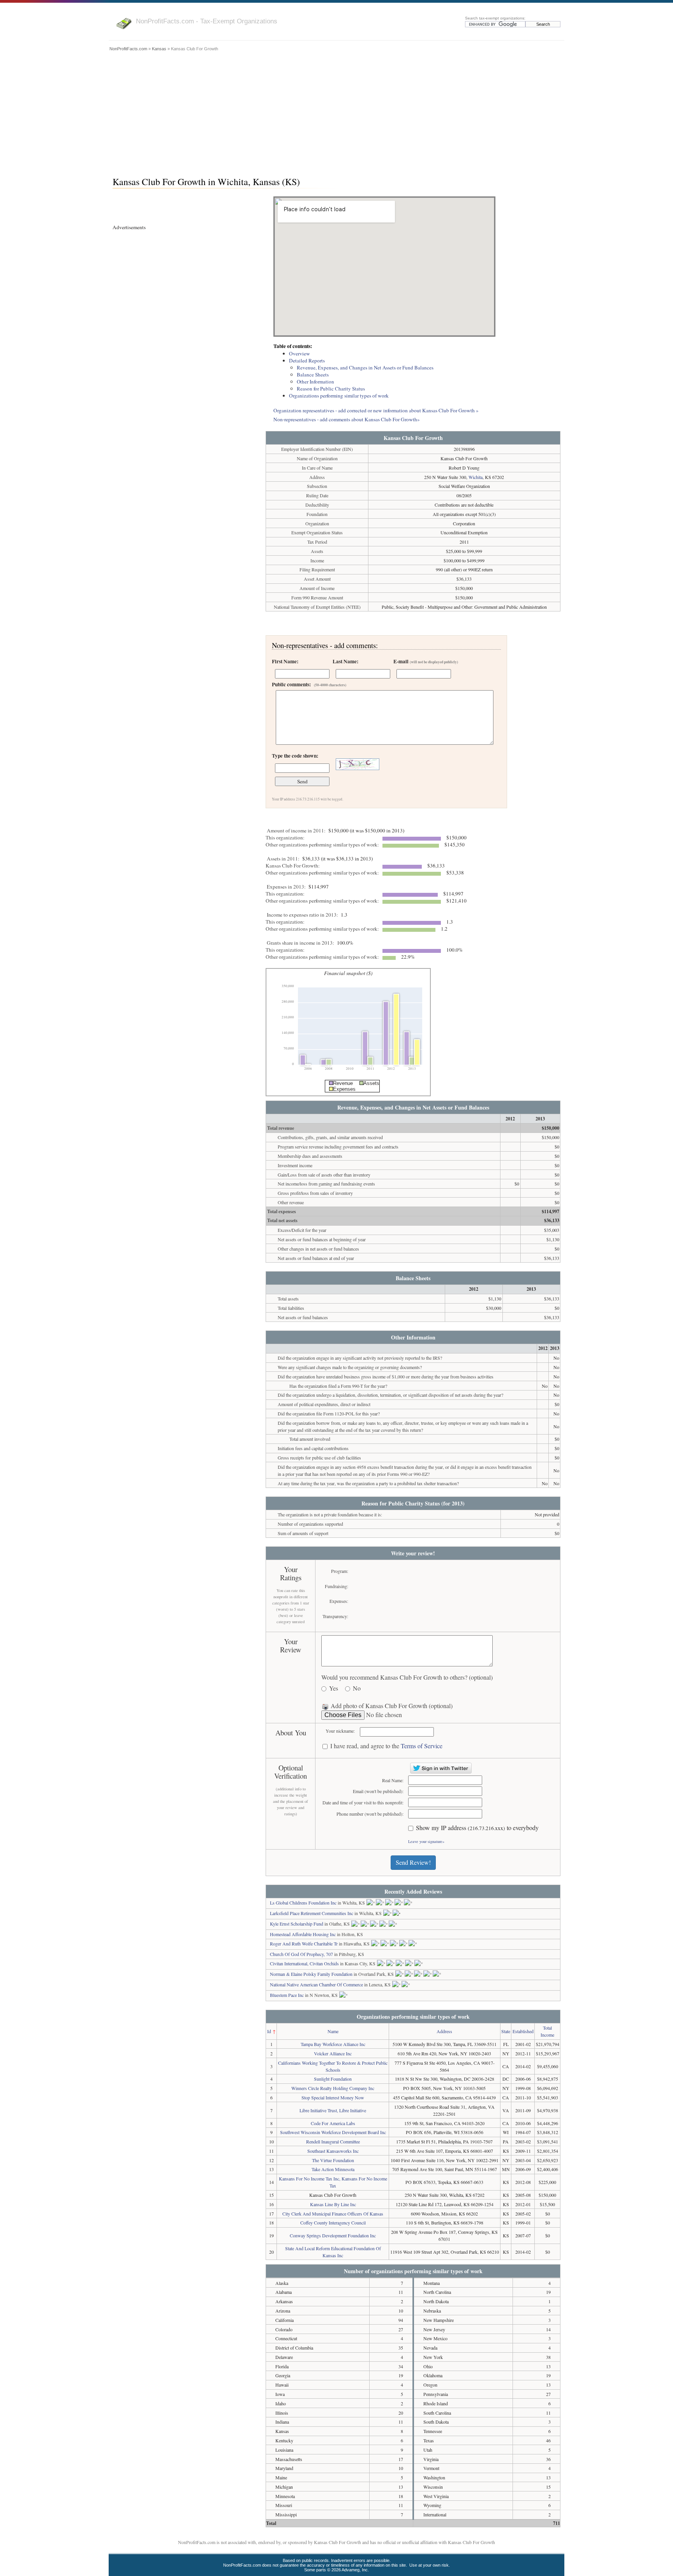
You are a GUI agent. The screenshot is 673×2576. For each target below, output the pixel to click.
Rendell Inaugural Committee (333, 2141)
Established (523, 2031)
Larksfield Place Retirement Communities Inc (312, 1913)
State (506, 2031)
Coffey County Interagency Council (333, 2223)
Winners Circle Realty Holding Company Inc (333, 2088)
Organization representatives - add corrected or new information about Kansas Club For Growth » (376, 410)
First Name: (285, 661)
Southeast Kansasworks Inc (333, 2151)
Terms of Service (422, 1746)
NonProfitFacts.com (128, 49)
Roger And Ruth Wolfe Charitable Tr (304, 1943)
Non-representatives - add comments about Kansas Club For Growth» (347, 419)
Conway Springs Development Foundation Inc (333, 2235)
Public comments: (309, 684)
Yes (334, 1688)
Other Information (315, 382)
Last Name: (345, 661)
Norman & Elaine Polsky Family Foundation (311, 1974)
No (357, 1688)
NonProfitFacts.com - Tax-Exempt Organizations (207, 21)
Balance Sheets (313, 375)
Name (333, 2031)
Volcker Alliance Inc (333, 2053)
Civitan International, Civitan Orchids (304, 1963)
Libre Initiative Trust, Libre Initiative (333, 2110)
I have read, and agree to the (386, 1746)
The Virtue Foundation (333, 2160)
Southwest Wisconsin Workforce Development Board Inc (333, 2132)
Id (269, 2031)
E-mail (426, 661)
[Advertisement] (336, 112)
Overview (300, 353)
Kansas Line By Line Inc (333, 2204)
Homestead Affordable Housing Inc (303, 1934)
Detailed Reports (307, 360)
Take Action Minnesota (333, 2169)
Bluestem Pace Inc (287, 1995)
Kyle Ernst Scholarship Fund (297, 1924)
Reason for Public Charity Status (331, 389)
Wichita (476, 477)
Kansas (159, 49)
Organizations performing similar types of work (339, 396)
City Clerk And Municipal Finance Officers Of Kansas (333, 2214)
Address (444, 2031)
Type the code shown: (295, 756)
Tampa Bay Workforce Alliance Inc (333, 2044)
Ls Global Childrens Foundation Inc (303, 1903)
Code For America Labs (333, 2123)
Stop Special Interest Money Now (333, 2097)
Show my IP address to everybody (477, 1828)
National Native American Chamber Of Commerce (316, 1984)
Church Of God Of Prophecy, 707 (301, 1954)
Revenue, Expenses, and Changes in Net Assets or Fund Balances (365, 367)
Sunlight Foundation (333, 2079)
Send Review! (413, 1862)
